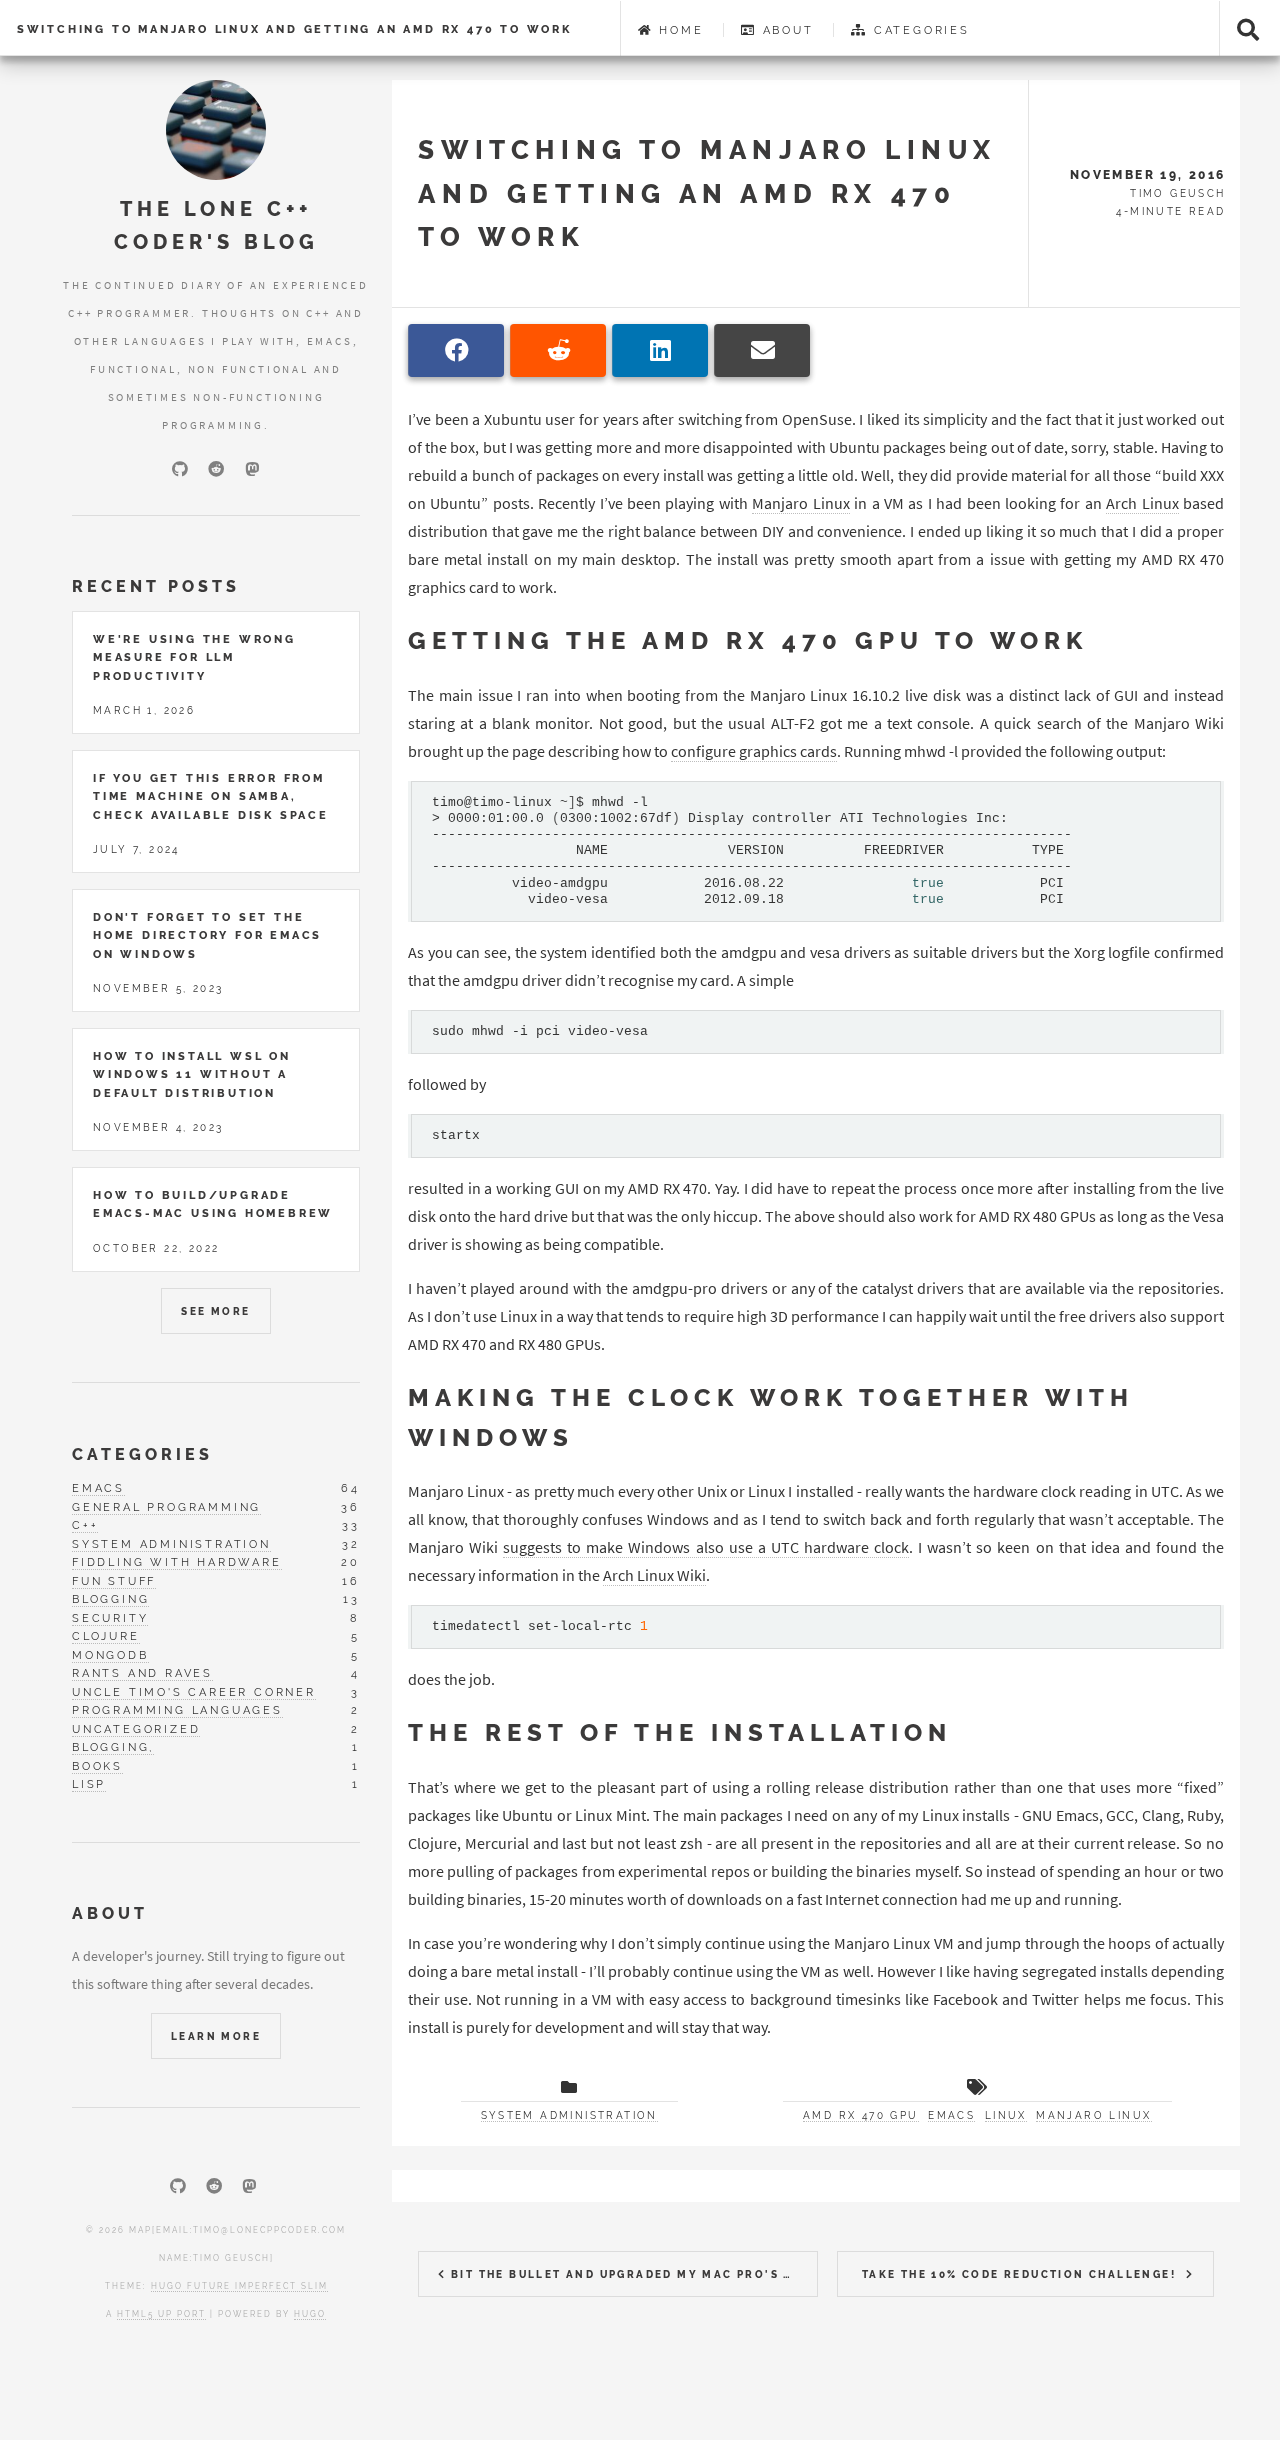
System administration (569, 2115)
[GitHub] (180, 469)
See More (215, 1311)
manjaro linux (1093, 2115)
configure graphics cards (754, 751)
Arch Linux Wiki (654, 1575)
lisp (89, 1784)
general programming (166, 1507)
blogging (110, 1599)
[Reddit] (216, 469)
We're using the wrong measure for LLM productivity (194, 657)
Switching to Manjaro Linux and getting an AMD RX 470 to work (294, 29)
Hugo (310, 2314)
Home (678, 30)
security (110, 1618)
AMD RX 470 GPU (861, 2115)
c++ (85, 1525)
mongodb (110, 1655)
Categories (919, 30)
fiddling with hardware (177, 1562)
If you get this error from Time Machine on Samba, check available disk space (211, 796)
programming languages (177, 1710)
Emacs (951, 2115)
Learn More (216, 2036)
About (785, 30)
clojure (106, 1636)
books (97, 1766)
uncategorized (136, 1729)
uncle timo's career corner (194, 1692)
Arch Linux (1142, 503)
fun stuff (114, 1581)
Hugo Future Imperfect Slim (239, 2286)
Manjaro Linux (800, 503)
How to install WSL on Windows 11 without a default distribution (192, 1074)
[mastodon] (252, 469)
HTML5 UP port (161, 2314)
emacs (98, 1488)
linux (1006, 2115)
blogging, (113, 1747)
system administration (171, 1544)
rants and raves (142, 1673)
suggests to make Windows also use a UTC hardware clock (706, 1547)
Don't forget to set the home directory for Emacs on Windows (207, 935)
